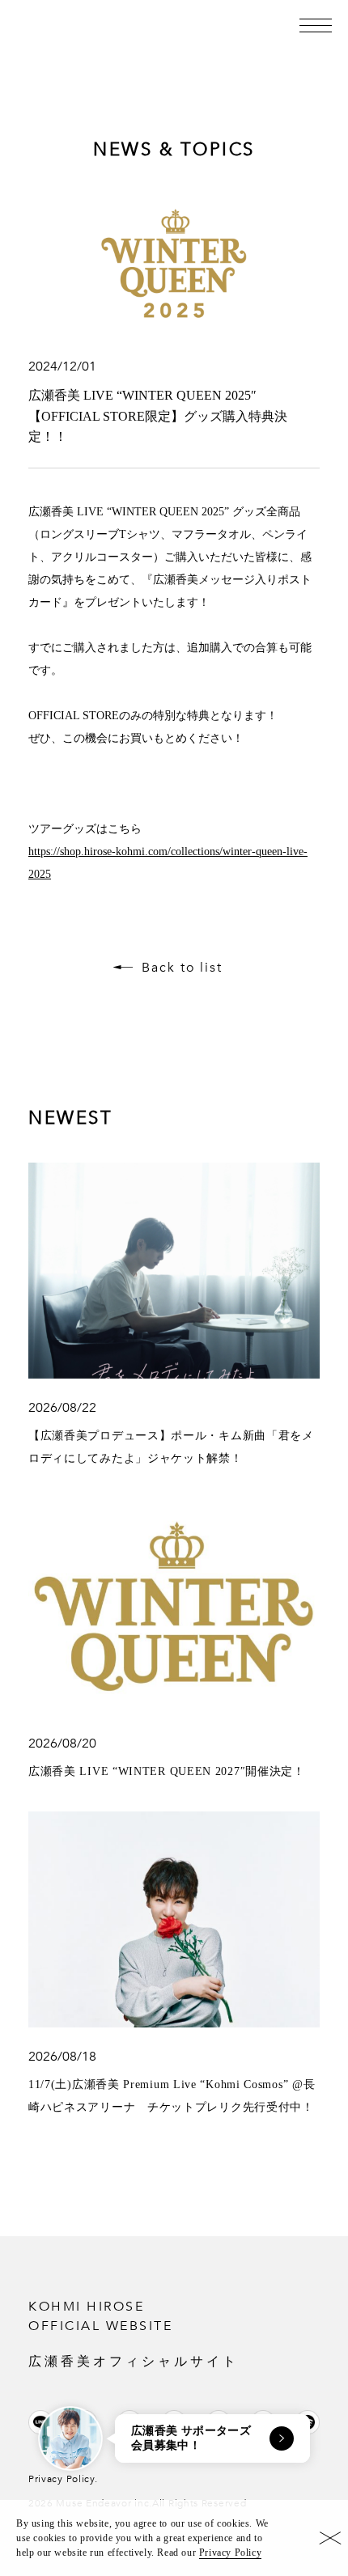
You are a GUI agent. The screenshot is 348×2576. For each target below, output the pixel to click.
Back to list (182, 968)
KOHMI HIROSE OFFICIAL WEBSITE (134, 2333)
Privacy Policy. (63, 2479)
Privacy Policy (230, 2553)
